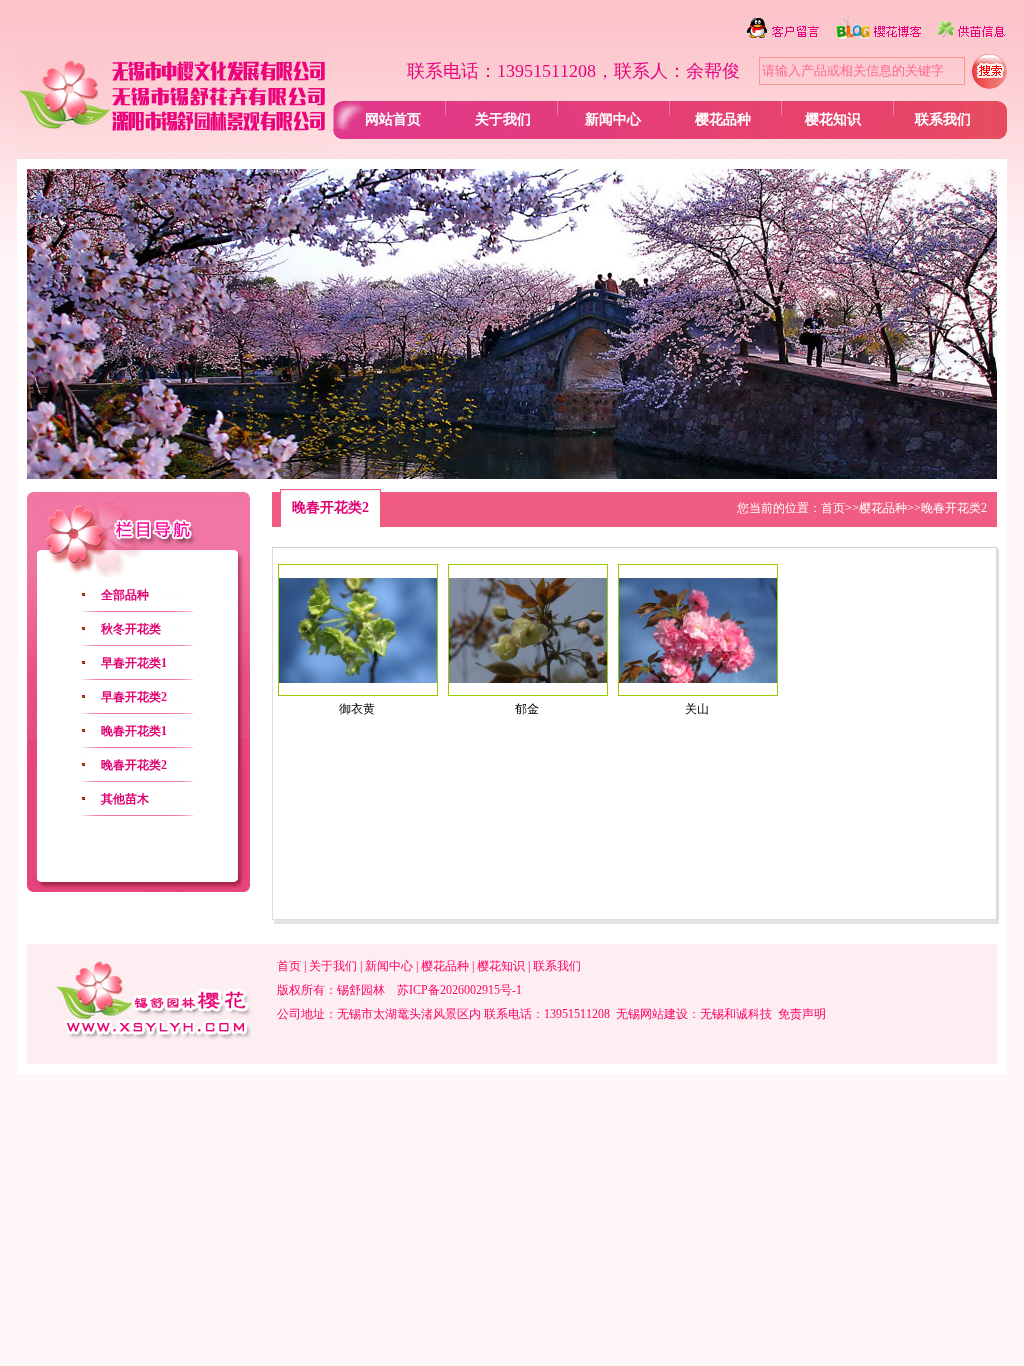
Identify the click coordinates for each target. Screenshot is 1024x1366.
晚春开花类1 (134, 731)
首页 (833, 508)
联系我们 (943, 119)
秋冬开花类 (131, 629)
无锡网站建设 (652, 1014)
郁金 (527, 709)
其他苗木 (125, 799)
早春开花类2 (134, 697)
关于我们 (503, 119)
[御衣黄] (358, 679)
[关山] (698, 679)
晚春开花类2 (134, 765)
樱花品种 (723, 119)
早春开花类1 (134, 663)
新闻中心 (613, 119)
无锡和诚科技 (736, 1014)
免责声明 (802, 1014)
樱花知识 (833, 119)
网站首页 (393, 119)
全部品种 (125, 595)
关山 (697, 709)
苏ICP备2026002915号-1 (459, 990)
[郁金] (528, 679)
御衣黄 (357, 709)
